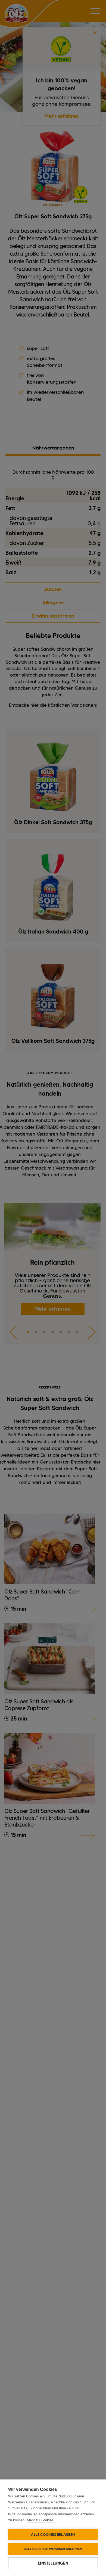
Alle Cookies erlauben (53, 2534)
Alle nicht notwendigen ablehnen (53, 2549)
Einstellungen (53, 2563)
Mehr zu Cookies (40, 2520)
